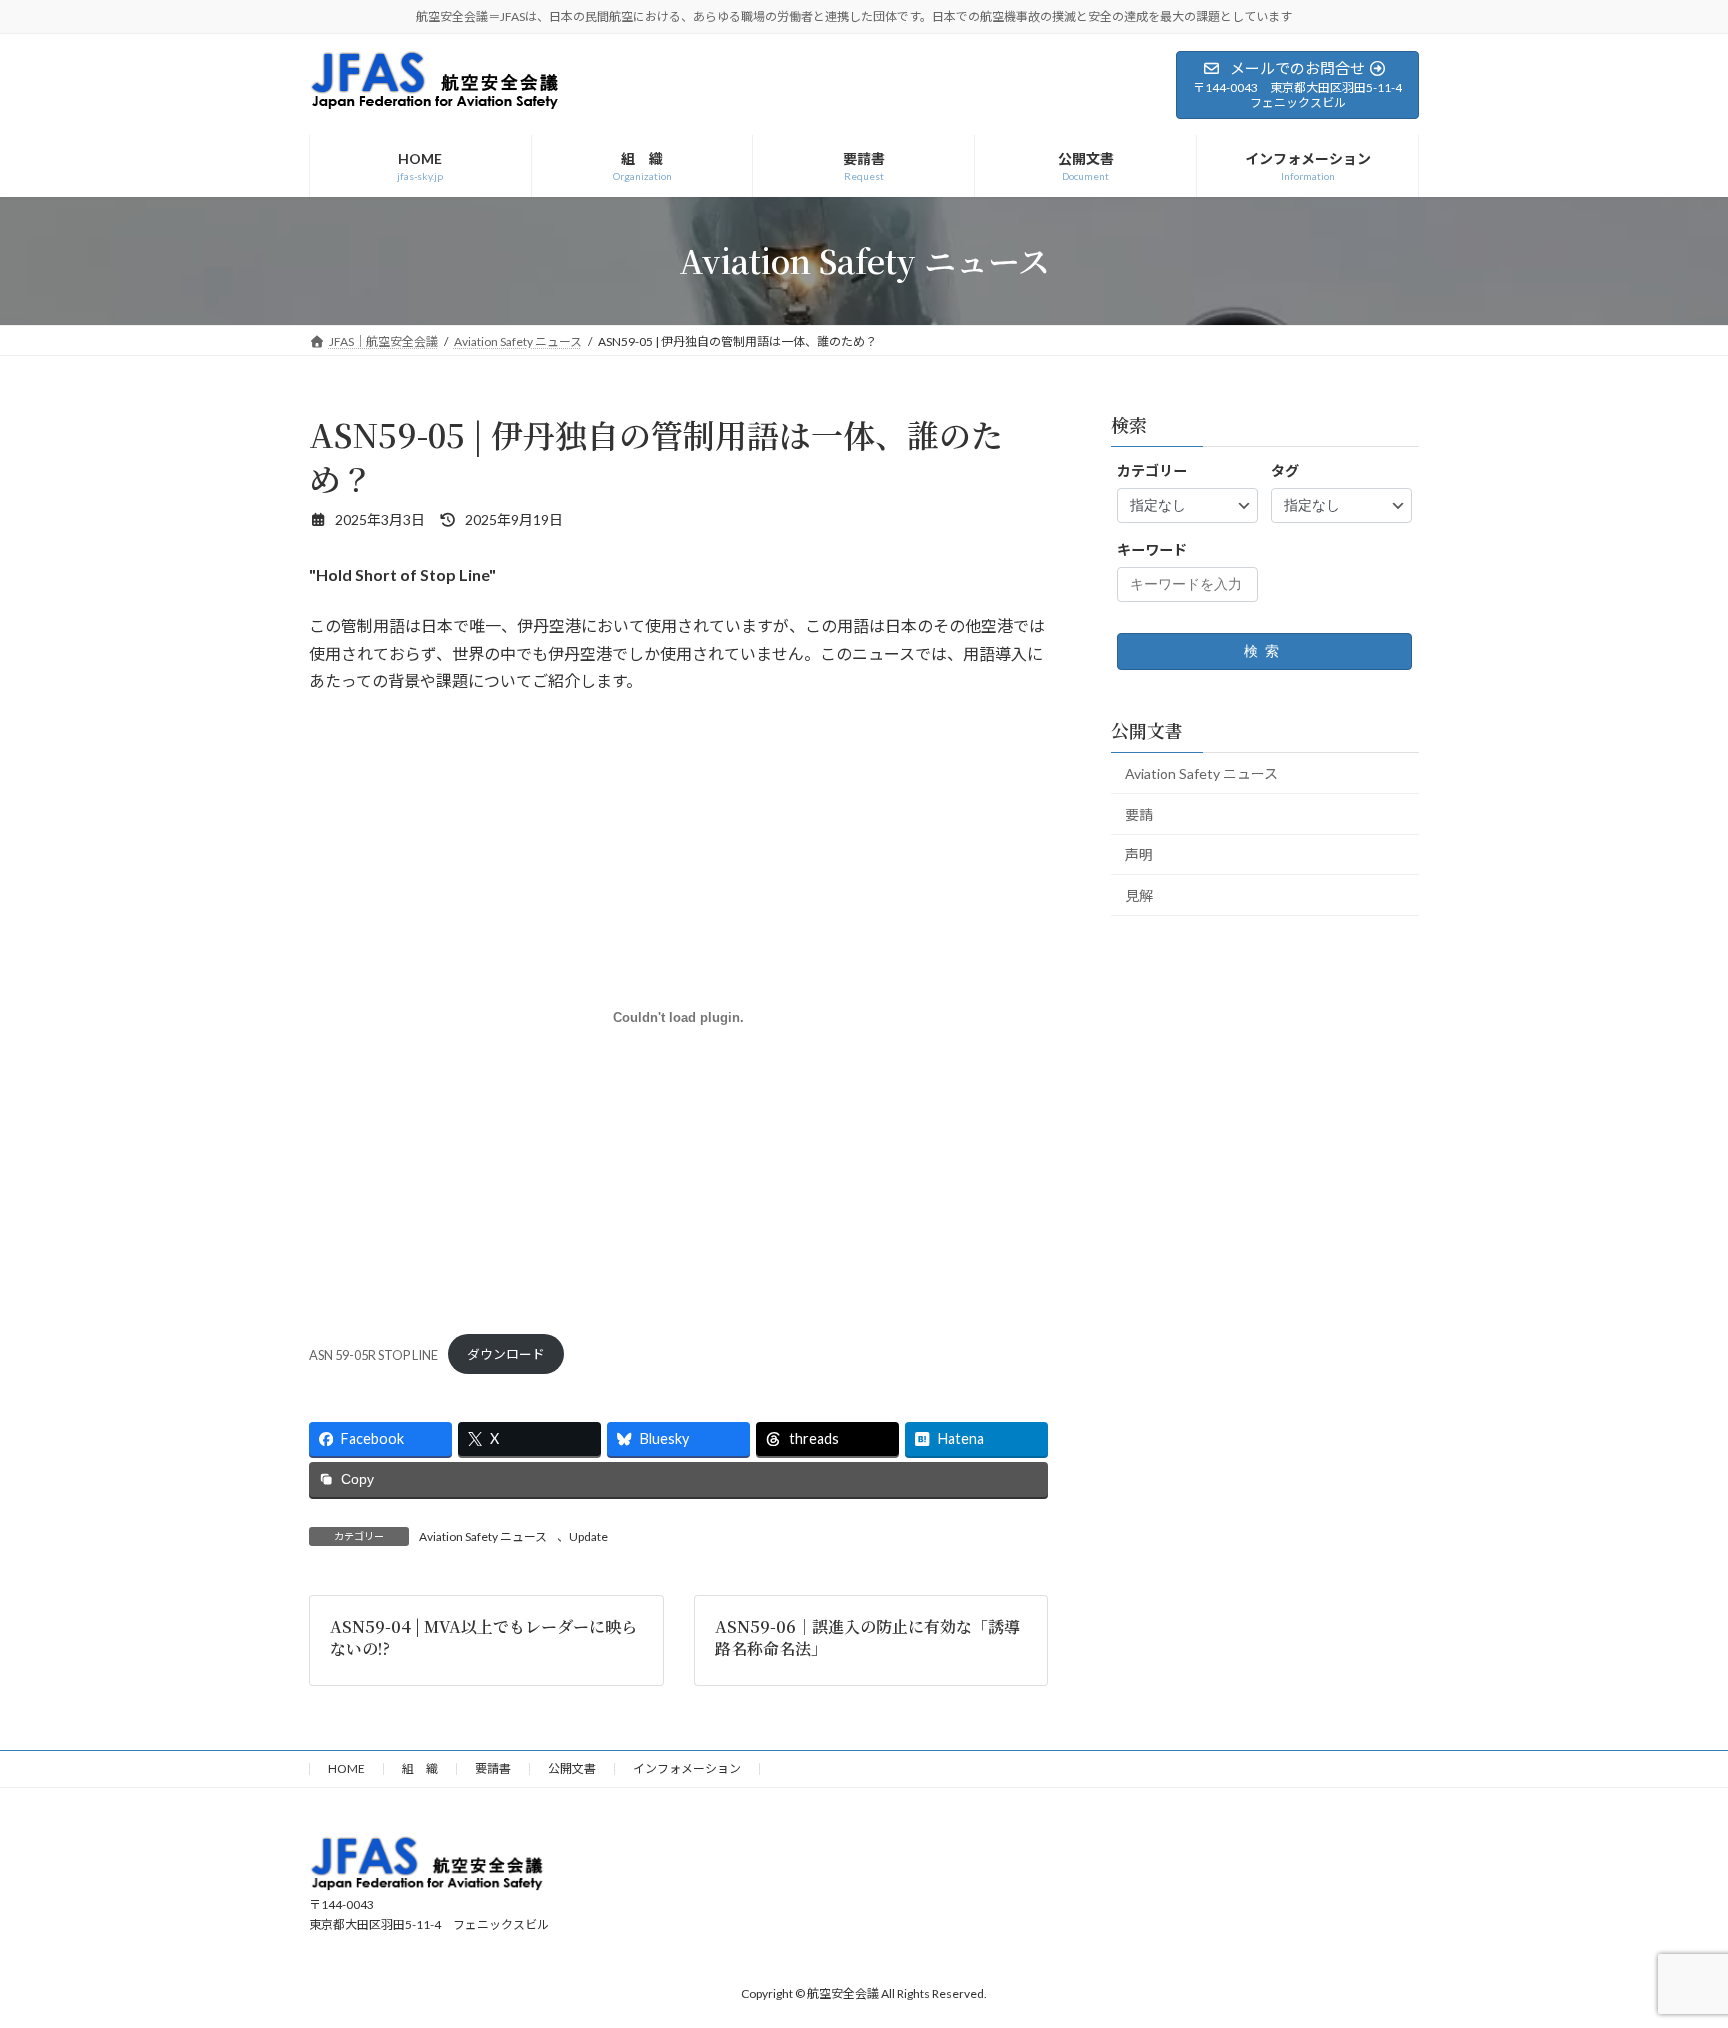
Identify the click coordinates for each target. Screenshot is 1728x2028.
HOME (346, 1768)
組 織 (420, 1768)
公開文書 (572, 1768)
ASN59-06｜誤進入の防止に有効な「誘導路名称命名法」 (867, 1637)
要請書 (493, 1768)
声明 (1139, 854)
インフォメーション (687, 1768)
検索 (1265, 651)
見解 (1139, 895)
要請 (1139, 813)
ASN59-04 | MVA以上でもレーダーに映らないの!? (483, 1637)
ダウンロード (506, 1354)
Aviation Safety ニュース (483, 1536)
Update (588, 1536)
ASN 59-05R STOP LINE (373, 1354)
